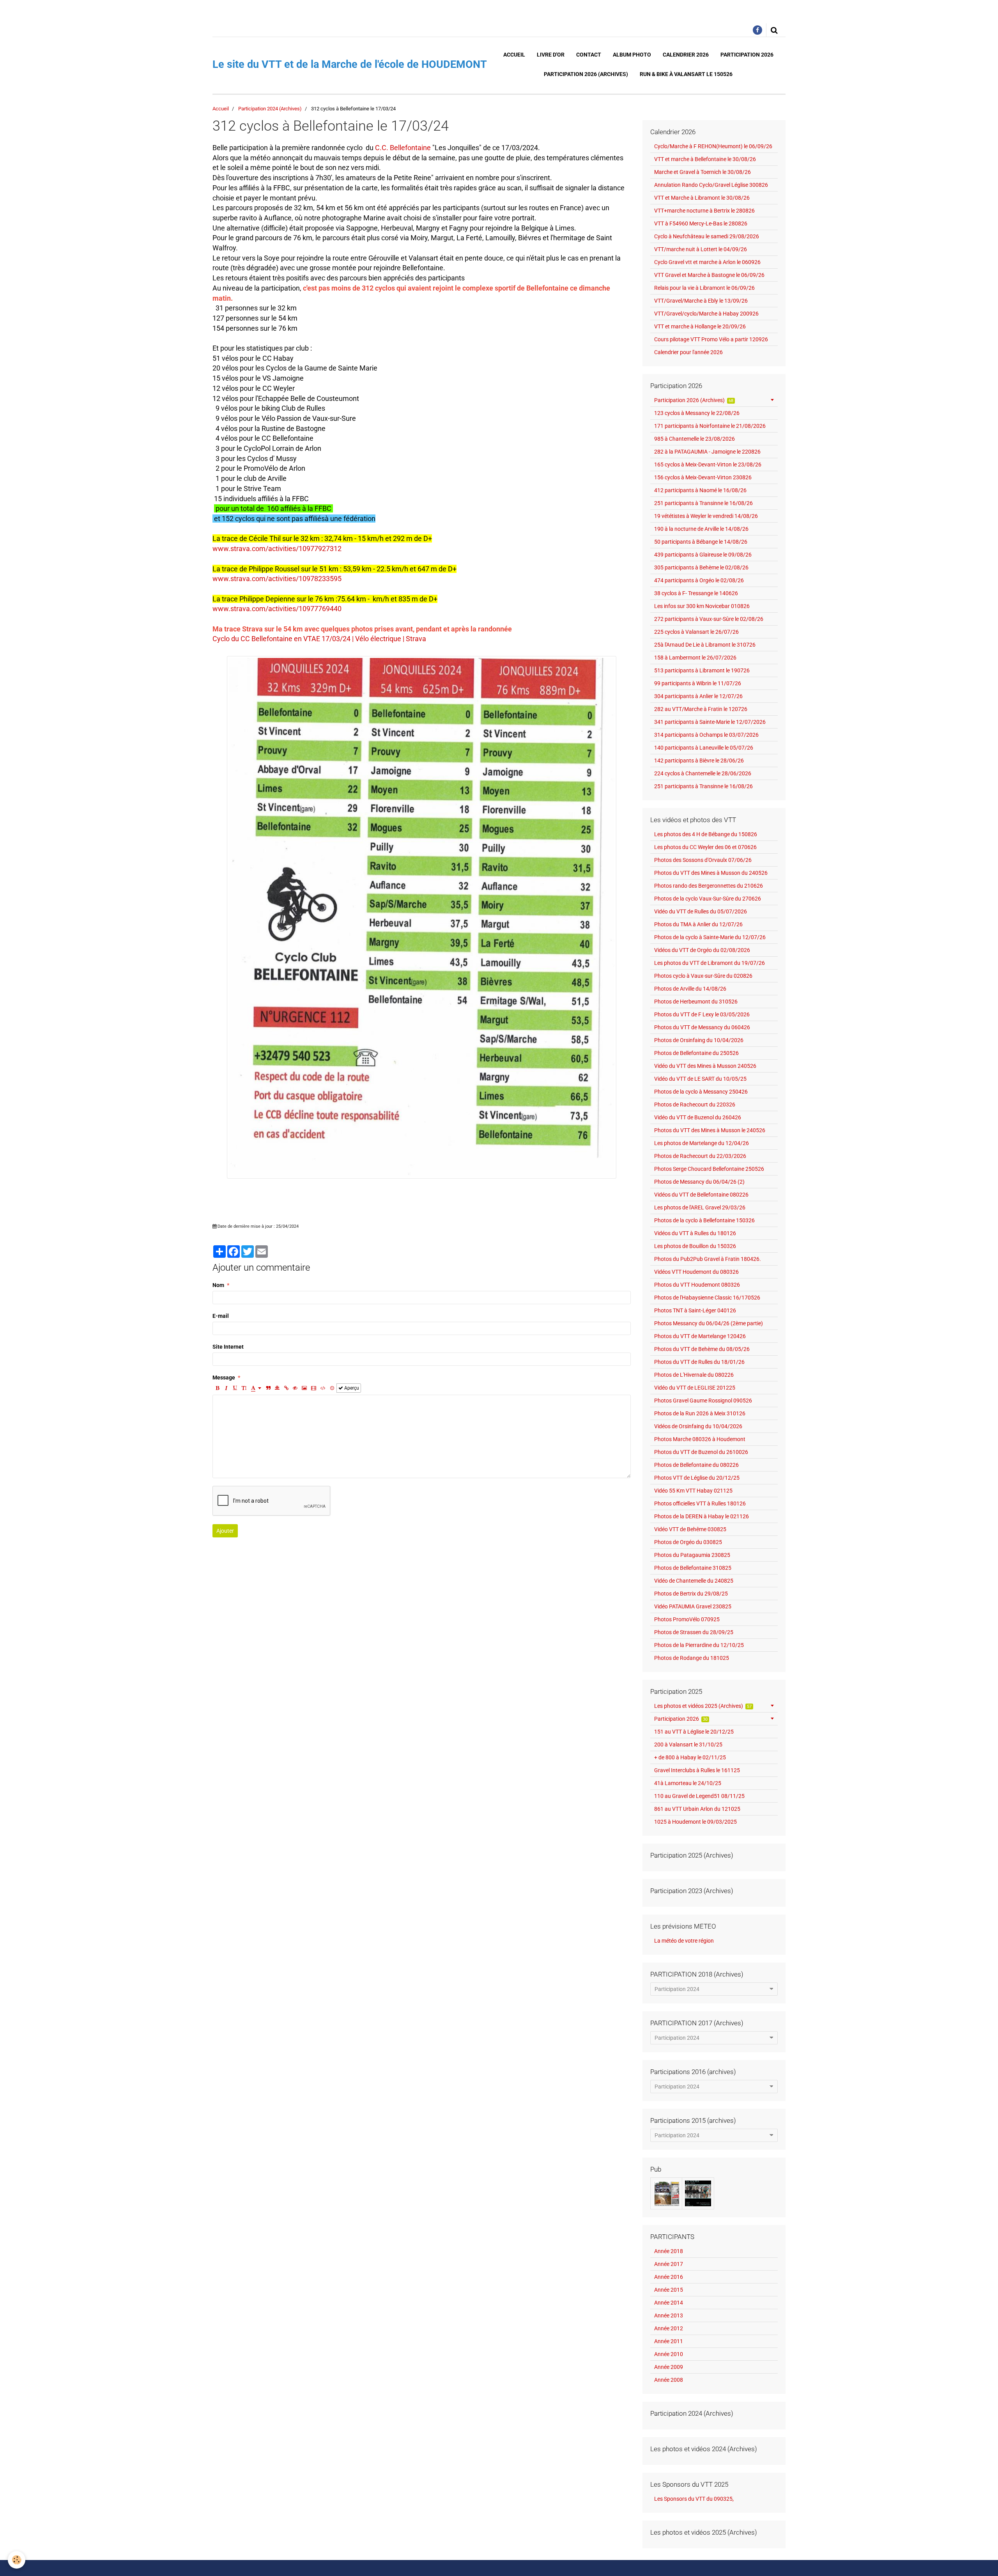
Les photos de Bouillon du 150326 (695, 1246)
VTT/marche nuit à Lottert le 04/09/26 (701, 249)
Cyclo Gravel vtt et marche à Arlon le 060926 (707, 262)
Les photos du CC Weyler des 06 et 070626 (705, 847)
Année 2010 (669, 2354)
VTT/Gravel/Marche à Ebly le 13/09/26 (701, 301)
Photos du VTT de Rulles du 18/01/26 (699, 1362)
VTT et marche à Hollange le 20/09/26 (700, 326)
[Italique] (226, 1388)
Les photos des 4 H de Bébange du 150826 (706, 834)
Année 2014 (669, 2303)
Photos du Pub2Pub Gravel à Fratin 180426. (708, 1259)
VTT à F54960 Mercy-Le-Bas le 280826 (701, 223)
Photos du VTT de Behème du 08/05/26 (702, 1349)
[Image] (304, 1388)
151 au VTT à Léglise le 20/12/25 (694, 1732)
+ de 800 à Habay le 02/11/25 (690, 1757)
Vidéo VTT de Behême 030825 (690, 1529)
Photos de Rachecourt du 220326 (695, 1105)
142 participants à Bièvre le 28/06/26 (699, 761)
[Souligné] (235, 1388)
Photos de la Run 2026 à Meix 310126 (700, 1413)
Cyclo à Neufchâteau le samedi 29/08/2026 (707, 236)
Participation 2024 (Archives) (270, 109)
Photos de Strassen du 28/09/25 (694, 1632)
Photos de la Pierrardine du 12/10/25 (699, 1645)
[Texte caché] (295, 1388)
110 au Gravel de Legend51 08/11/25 (699, 1796)
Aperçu (351, 1388)
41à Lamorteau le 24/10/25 (688, 1783)
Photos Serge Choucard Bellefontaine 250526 (709, 1169)
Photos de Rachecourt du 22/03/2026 (700, 1156)
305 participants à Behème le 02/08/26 (701, 567)
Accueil (514, 55)
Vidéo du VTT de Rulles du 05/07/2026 (701, 911)
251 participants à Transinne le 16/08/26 (703, 503)
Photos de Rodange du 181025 (692, 1658)
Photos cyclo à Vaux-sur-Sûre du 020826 (703, 976)
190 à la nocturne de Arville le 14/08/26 (701, 529)
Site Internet (228, 1347)
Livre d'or (551, 55)
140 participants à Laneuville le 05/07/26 (704, 748)
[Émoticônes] (332, 1388)
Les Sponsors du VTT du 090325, (694, 2499)
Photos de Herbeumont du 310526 (696, 1002)
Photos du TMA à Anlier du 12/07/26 (698, 924)
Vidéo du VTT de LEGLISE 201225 (695, 1388)
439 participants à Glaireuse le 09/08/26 (703, 555)
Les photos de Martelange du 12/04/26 (702, 1143)
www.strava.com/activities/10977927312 (277, 549)
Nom (218, 1285)
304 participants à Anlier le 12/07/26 (698, 696)
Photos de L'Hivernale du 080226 (694, 1375)
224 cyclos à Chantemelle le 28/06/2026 (703, 773)
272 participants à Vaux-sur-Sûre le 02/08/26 (709, 619)
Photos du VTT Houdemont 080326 (697, 1285)
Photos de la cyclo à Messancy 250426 (701, 1092)
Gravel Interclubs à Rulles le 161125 (697, 1770)
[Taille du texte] (244, 1388)
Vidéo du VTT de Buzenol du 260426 (698, 1117)
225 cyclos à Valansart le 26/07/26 (696, 632)
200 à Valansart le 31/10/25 (688, 1745)
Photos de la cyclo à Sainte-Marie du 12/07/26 (710, 937)
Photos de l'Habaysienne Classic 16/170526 (707, 1298)
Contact (589, 55)
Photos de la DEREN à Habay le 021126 (702, 1516)
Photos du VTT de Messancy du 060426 (702, 1027)
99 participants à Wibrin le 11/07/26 (698, 683)
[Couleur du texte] (256, 1388)
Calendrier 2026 (686, 55)
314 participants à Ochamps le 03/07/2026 (706, 735)
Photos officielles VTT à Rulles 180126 (700, 1503)
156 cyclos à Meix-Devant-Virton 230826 (703, 477)
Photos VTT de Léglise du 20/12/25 (697, 1478)
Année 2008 (669, 2380)
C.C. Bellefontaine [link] (403, 148)
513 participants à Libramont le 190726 (702, 670)
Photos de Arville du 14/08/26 (690, 989)
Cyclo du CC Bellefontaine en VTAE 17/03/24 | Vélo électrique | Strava (319, 639)
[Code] (323, 1388)
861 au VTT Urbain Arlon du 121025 (697, 1809)
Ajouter (225, 1531)
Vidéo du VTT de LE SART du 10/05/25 (700, 1079)
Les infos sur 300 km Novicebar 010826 (702, 606)
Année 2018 (669, 2251)
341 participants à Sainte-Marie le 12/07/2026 (710, 722)
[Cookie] (17, 2560)
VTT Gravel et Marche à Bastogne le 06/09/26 (709, 275)
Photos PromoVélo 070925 (687, 1619)
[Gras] (217, 1388)
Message (224, 1378)
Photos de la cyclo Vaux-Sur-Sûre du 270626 (708, 899)
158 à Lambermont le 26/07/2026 (695, 658)
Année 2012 (669, 2328)
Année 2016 (669, 2277)
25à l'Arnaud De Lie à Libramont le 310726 (705, 645)
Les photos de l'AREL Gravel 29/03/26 (700, 1207)
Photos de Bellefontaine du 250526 (696, 1053)
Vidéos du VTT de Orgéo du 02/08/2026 (702, 950)
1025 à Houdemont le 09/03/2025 (695, 1822)
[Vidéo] (314, 1388)
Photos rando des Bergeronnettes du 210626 (709, 886)
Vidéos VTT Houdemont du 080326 (696, 1272)
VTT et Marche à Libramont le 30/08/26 (702, 198)
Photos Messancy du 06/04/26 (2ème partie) (709, 1323)
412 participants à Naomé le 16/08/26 (700, 490)
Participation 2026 (747, 55)
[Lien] (286, 1388)
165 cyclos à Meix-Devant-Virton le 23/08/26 (708, 464)
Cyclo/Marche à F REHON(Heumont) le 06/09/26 (713, 146)
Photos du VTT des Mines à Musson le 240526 (710, 1130)
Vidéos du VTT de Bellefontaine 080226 (701, 1195)
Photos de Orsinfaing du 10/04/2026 (699, 1040)
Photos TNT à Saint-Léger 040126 (695, 1310)
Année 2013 (669, 2315)
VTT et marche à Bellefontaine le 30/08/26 (705, 159)
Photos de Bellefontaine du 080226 (696, 1465)
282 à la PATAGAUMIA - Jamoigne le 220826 (707, 452)
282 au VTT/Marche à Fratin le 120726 (701, 709)
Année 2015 (669, 2290)
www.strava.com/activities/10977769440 (277, 609)
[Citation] (268, 1388)
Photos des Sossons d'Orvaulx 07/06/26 (703, 860)
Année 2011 (669, 2341)
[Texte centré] (277, 1388)
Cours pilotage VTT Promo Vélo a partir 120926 (711, 339)
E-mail (221, 1316)
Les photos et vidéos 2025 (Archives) (703, 1706)
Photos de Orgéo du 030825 (688, 1542)
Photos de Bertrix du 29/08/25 (691, 1594)
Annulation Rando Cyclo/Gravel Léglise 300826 (711, 185)
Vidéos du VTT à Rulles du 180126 (695, 1233)
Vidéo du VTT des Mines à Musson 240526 (705, 1066)
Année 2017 (669, 2264)
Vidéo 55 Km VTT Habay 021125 (693, 1491)
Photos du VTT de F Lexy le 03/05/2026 (702, 1014)
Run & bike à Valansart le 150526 (686, 74)
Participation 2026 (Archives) (586, 74)
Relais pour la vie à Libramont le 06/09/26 (704, 288)
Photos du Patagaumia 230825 (692, 1555)
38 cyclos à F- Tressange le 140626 (696, 593)
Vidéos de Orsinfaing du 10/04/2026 (698, 1426)
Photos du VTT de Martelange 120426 (700, 1336)
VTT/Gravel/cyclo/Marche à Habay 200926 (706, 314)
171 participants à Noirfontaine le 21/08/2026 (710, 426)
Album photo (632, 55)
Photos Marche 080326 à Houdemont (700, 1439)
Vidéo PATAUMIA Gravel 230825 (693, 1606)
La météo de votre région (684, 1941)
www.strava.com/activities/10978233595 (277, 579)
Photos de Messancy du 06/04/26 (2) (699, 1182)
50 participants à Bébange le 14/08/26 (701, 542)
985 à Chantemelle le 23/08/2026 (695, 439)
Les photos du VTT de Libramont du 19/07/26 (710, 963)
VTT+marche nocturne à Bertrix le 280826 (704, 211)
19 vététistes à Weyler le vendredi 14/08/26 (706, 516)
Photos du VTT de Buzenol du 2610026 (701, 1452)
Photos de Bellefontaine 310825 (693, 1568)
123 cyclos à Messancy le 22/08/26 (697, 413)
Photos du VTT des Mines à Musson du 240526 (711, 873)
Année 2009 (669, 2367)
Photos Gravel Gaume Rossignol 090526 (703, 1401)
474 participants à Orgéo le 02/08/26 (699, 580)
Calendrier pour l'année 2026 (688, 352)
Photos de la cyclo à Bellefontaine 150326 (704, 1220)
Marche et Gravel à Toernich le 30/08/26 (702, 172)
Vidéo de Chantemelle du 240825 (694, 1581)
